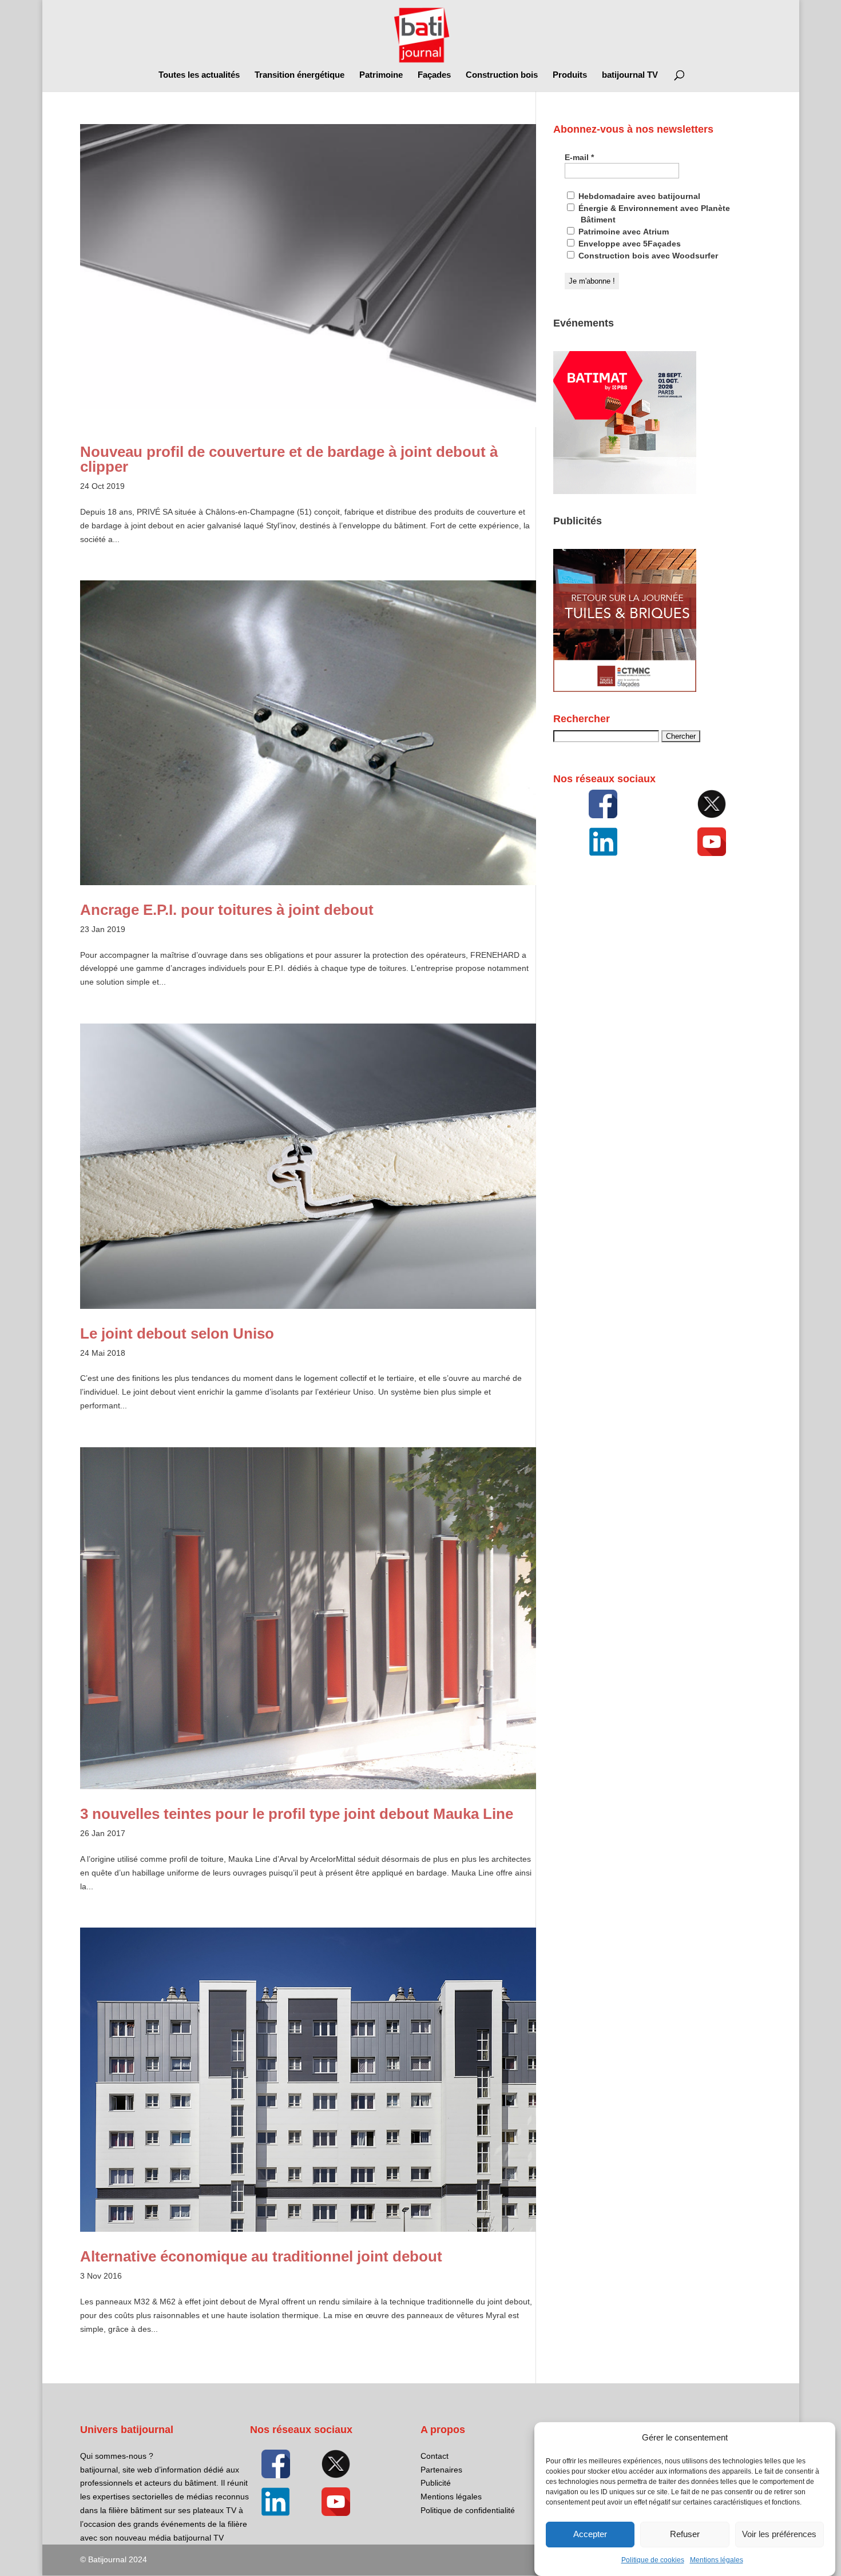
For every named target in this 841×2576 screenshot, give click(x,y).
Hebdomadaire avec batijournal (638, 196)
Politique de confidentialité (468, 2510)
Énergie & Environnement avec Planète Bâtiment (653, 214)
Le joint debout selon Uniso (177, 1333)
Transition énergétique (299, 75)
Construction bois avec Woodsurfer (647, 256)
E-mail (579, 157)
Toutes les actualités (199, 75)
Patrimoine (381, 75)
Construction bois (502, 75)
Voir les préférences (779, 2535)
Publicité (436, 2483)
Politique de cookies (653, 2560)
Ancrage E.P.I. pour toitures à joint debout (227, 910)
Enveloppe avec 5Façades (628, 244)
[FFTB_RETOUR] (625, 689)
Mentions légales (717, 2560)
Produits (570, 75)
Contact (435, 2456)
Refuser (685, 2535)
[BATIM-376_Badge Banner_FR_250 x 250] (625, 491)
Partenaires (441, 2470)
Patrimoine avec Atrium (622, 232)
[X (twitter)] (711, 804)
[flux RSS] (603, 804)
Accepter (590, 2535)
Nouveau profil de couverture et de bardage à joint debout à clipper (289, 459)
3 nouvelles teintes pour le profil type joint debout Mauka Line (297, 1814)
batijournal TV (630, 75)
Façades (434, 75)
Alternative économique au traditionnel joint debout (261, 2256)
